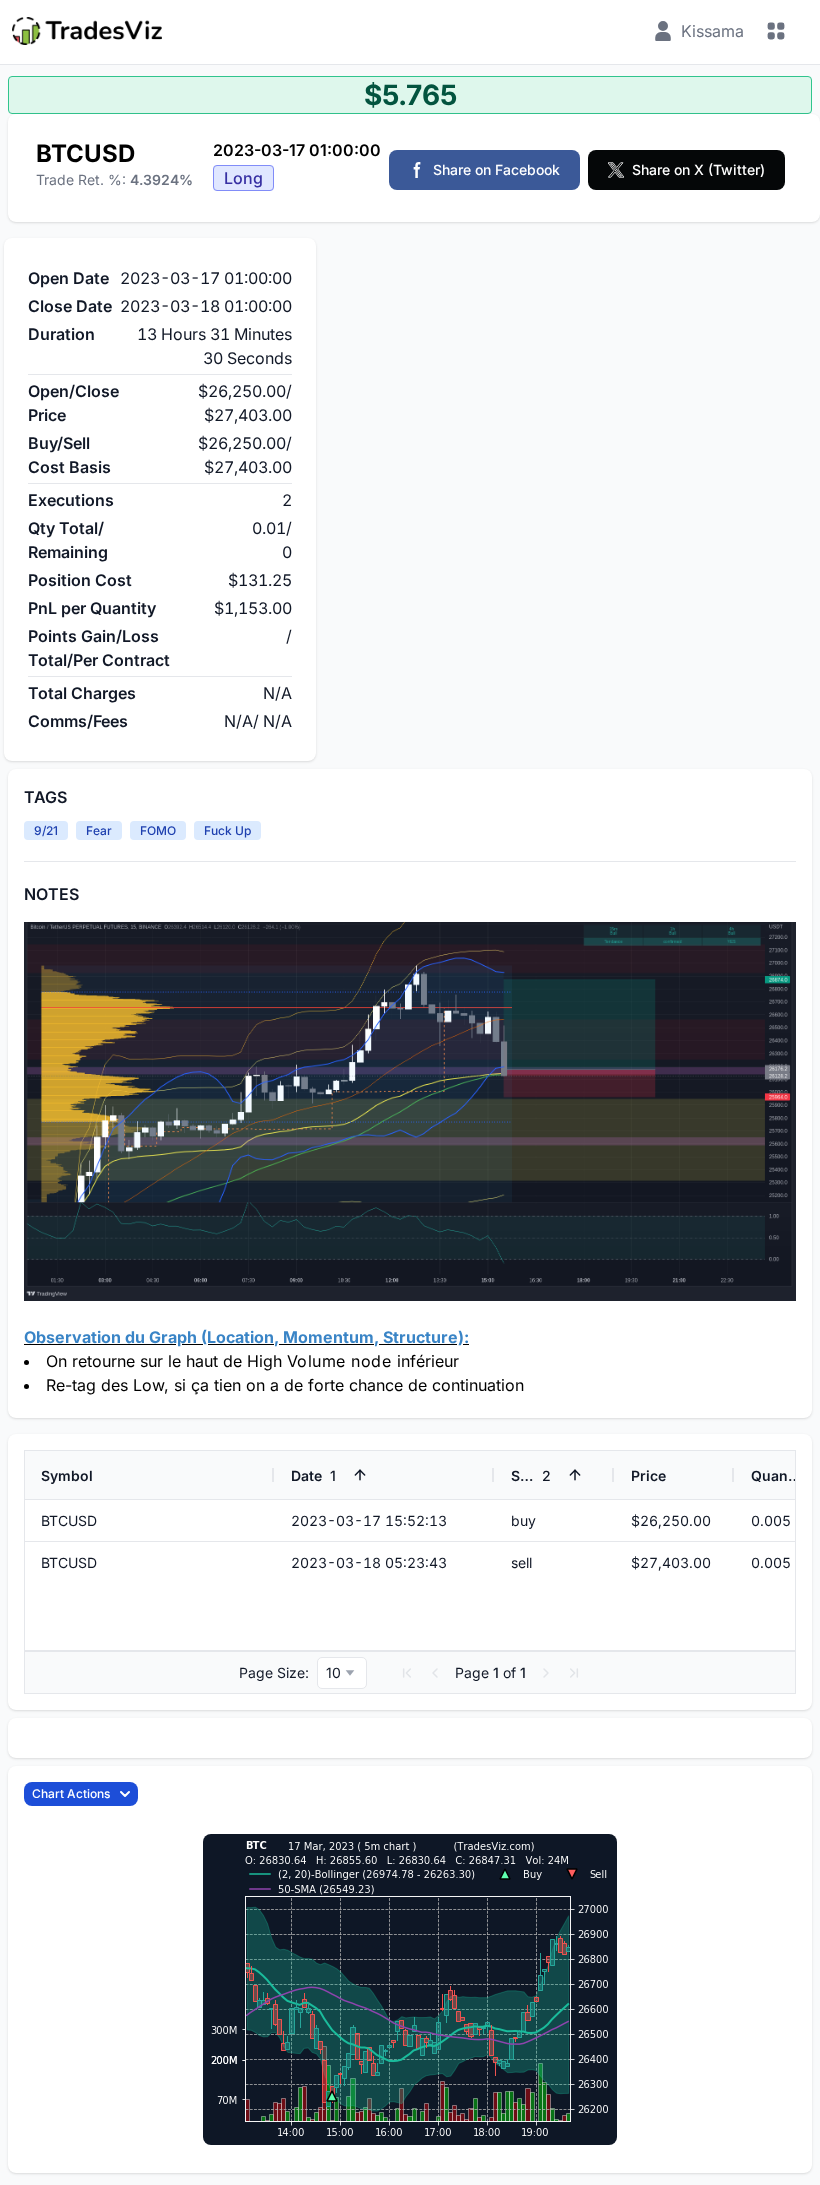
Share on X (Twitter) (698, 169)
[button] (407, 1673)
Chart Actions (71, 1793)
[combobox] (342, 1673)
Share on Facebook (496, 169)
